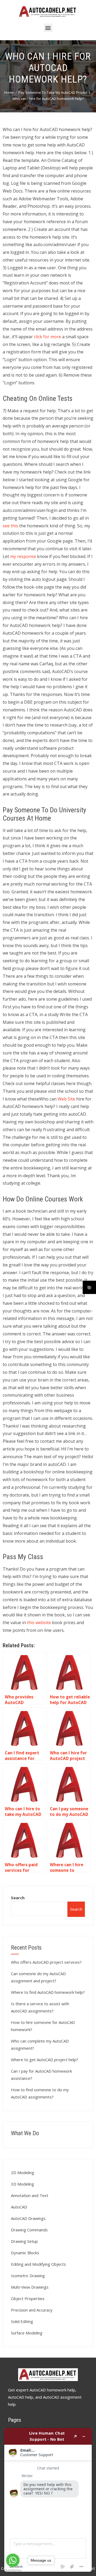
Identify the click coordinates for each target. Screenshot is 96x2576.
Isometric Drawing (28, 2276)
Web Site (66, 1099)
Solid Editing (22, 2321)
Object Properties (28, 2298)
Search (18, 1898)
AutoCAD (19, 2207)
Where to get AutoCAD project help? (45, 2060)
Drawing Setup (24, 2241)
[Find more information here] (48, 2500)
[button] (48, 28)
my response (23, 556)
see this (10, 526)
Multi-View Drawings (30, 2287)
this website (39, 1623)
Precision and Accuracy (32, 2310)
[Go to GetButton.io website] (13, 2571)
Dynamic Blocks (25, 2253)
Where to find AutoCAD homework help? (48, 1992)
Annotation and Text (30, 2195)
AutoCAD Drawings (28, 2218)
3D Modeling (23, 2184)
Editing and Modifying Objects (38, 2264)
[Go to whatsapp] (13, 2560)
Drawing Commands (29, 2230)
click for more (47, 337)
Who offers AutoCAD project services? (46, 1962)
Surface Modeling (27, 2333)
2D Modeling (23, 2173)
